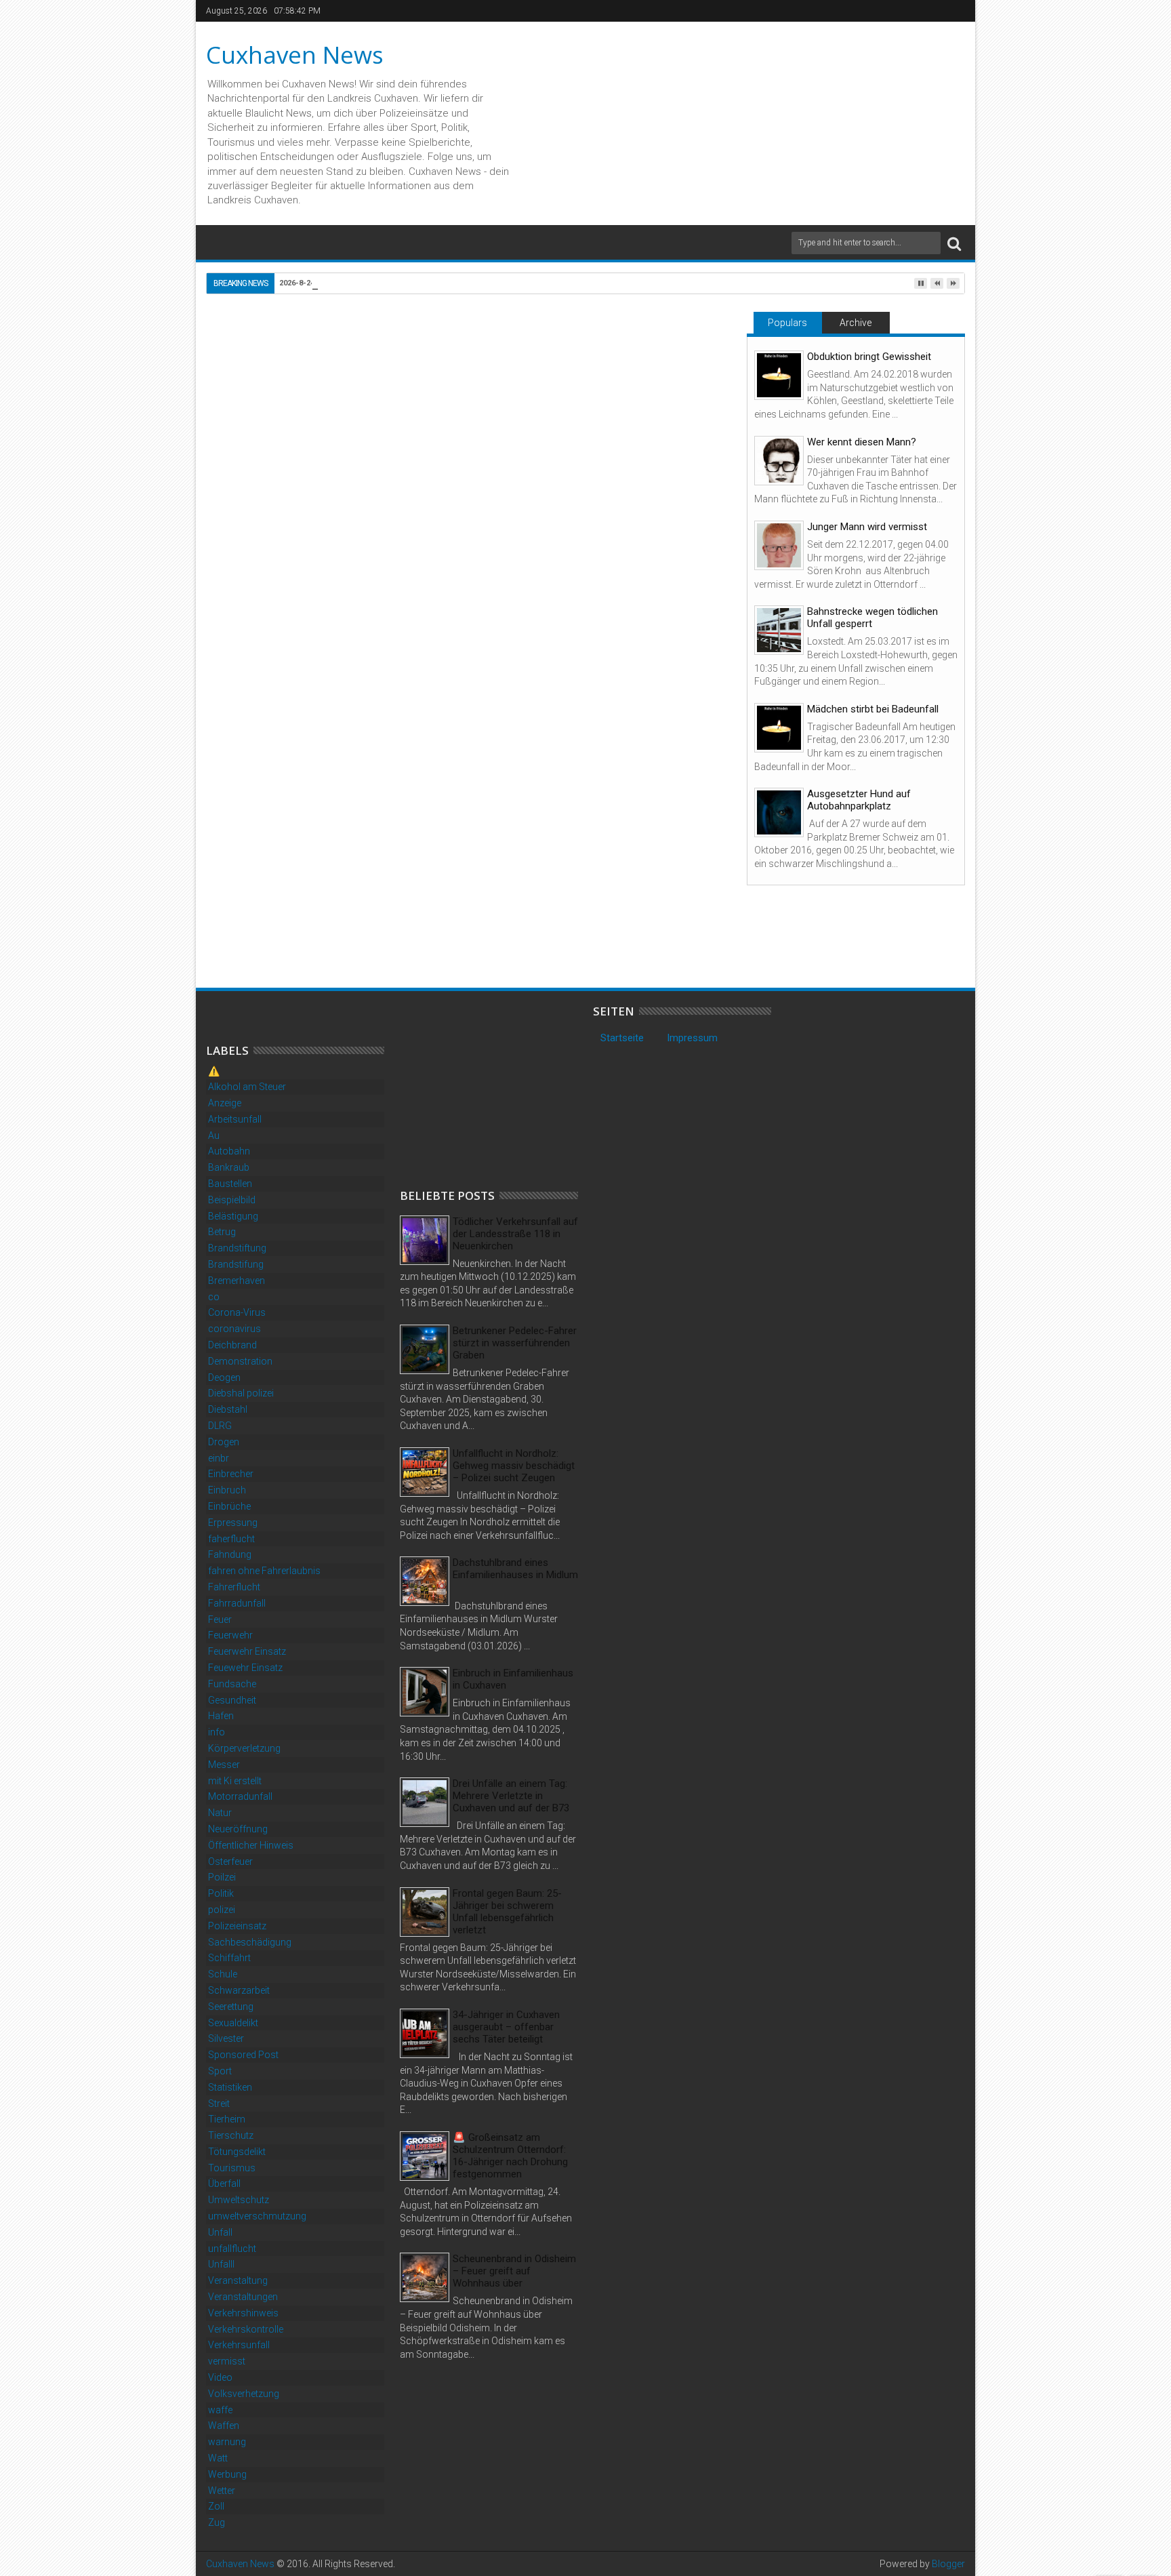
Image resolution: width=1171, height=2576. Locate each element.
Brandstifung (236, 1264)
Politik (221, 1893)
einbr (219, 1458)
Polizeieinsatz (237, 1926)
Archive (856, 323)
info (217, 1732)
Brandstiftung (237, 1248)
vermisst (227, 2361)
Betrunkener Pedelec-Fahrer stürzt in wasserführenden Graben (515, 1343)
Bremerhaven (237, 1281)
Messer (224, 1765)
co (214, 1297)
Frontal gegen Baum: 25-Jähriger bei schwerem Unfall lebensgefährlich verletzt (507, 1912)
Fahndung (230, 1554)
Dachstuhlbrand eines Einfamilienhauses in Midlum (515, 1569)
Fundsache (232, 1684)
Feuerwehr (230, 1635)
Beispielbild (232, 1200)
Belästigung (233, 1216)
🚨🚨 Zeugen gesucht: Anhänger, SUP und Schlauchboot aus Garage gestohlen (295, 918)
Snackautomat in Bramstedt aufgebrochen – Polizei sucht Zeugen (628, 918)
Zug (217, 2522)
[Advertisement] (501, 1089)
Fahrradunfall (237, 1603)
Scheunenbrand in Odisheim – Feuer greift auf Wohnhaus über (514, 2271)
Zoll (216, 2506)
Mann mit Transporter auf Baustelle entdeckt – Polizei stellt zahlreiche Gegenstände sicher (468, 918)
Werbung (227, 2474)
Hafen (221, 1716)
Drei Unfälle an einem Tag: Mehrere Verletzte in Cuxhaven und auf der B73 (511, 1796)
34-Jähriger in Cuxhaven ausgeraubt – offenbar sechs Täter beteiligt (506, 2027)
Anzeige (225, 1103)
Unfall (220, 2232)
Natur (220, 1813)
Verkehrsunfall (239, 2345)
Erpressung (233, 1523)
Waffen (224, 2426)
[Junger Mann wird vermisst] (779, 545)
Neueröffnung (238, 1829)
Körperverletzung (244, 1748)
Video (220, 2377)
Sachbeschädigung (250, 1942)
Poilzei (222, 1877)
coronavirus (234, 1329)
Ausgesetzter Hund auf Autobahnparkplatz (859, 800)
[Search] (954, 243)
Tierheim (227, 2119)
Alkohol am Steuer (247, 1087)
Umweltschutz (239, 2200)
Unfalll (221, 2264)
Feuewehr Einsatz (245, 1668)
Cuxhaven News (295, 55)
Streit (219, 2104)
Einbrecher (231, 1474)
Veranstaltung (238, 2280)
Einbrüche (229, 1506)
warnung (227, 2442)
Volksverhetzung (244, 2394)
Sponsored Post (243, 2055)
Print (638, 377)
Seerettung (231, 2007)
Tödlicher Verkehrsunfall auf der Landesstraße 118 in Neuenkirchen (515, 1234)
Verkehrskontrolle (246, 2329)
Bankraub (229, 1167)
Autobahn (229, 1151)
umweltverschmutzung (257, 2216)
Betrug (222, 1232)
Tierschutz (231, 2135)
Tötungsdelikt (237, 2152)
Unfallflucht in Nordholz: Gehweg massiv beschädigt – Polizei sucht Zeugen (514, 1466)
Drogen (224, 1442)
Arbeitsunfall (235, 1119)
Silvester (226, 2038)
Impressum (692, 1038)
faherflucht (231, 1539)
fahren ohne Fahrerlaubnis (264, 1571)
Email (686, 377)
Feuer (220, 1619)
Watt (218, 2458)
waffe (220, 2410)
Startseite (622, 1038)
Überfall (224, 2183)
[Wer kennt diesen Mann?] (779, 461)
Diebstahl (270, 662)
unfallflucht (232, 2249)
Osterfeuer (230, 1861)
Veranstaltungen (243, 2297)
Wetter (222, 2491)
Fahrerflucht (234, 1587)
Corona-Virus (237, 1312)
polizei (222, 1910)
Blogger (948, 2564)
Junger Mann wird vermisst (867, 527)
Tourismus (232, 2168)
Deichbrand (232, 1345)
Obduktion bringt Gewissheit (869, 357)
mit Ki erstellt (235, 1781)
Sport (220, 2071)
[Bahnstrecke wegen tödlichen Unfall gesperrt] (779, 630)
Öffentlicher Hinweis (251, 1845)
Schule (223, 1974)
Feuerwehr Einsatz (247, 1651)
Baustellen (230, 1184)
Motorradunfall (240, 1796)
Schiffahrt (229, 1958)
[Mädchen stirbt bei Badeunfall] (779, 728)
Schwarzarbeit (239, 1990)
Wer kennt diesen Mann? (862, 442)
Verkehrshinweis (243, 2313)
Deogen (224, 1377)
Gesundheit (232, 1700)
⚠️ (214, 1071)
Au (214, 1135)
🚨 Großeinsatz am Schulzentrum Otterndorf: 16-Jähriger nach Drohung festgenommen (510, 2156)
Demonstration (240, 1361)
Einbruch (227, 1490)
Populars (787, 323)
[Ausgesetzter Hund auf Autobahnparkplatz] (779, 812)
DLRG (220, 1426)
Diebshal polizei (241, 1393)
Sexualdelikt (233, 2023)
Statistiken (230, 2087)
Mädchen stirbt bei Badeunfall (873, 709)
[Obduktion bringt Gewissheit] (779, 375)
